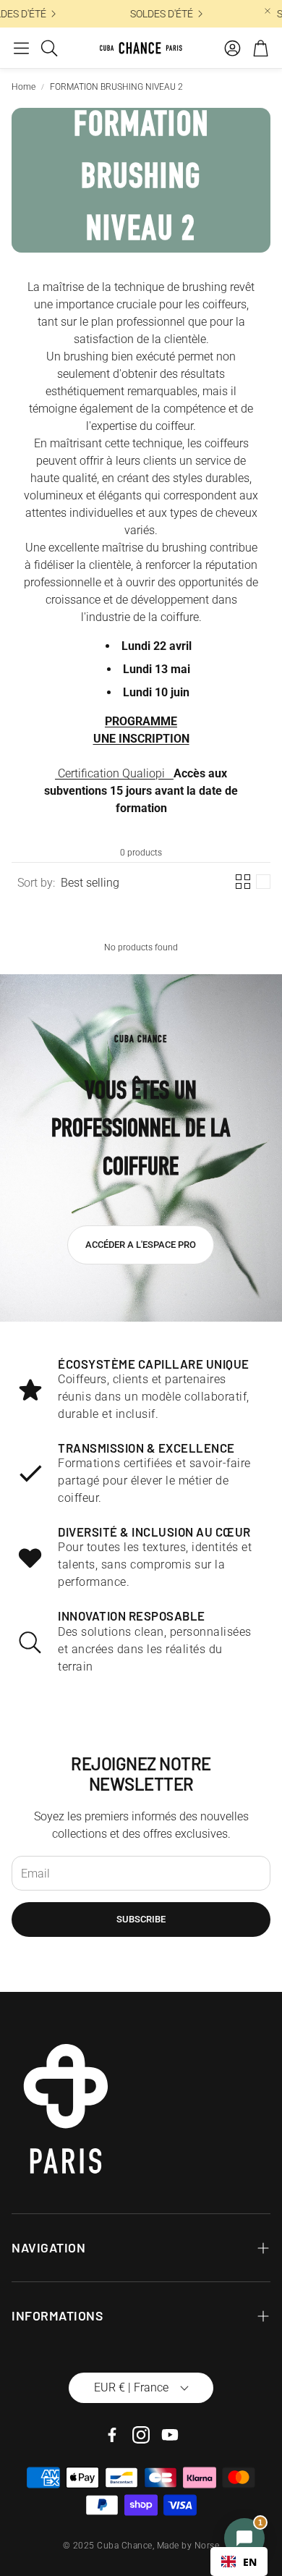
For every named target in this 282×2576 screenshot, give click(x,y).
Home (23, 87)
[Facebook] (112, 2435)
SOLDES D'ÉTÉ (158, 14)
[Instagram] (141, 2435)
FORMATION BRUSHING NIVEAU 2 (116, 87)
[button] (21, 48)
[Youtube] (170, 2435)
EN (250, 2562)
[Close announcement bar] (268, 11)
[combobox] (239, 2562)
